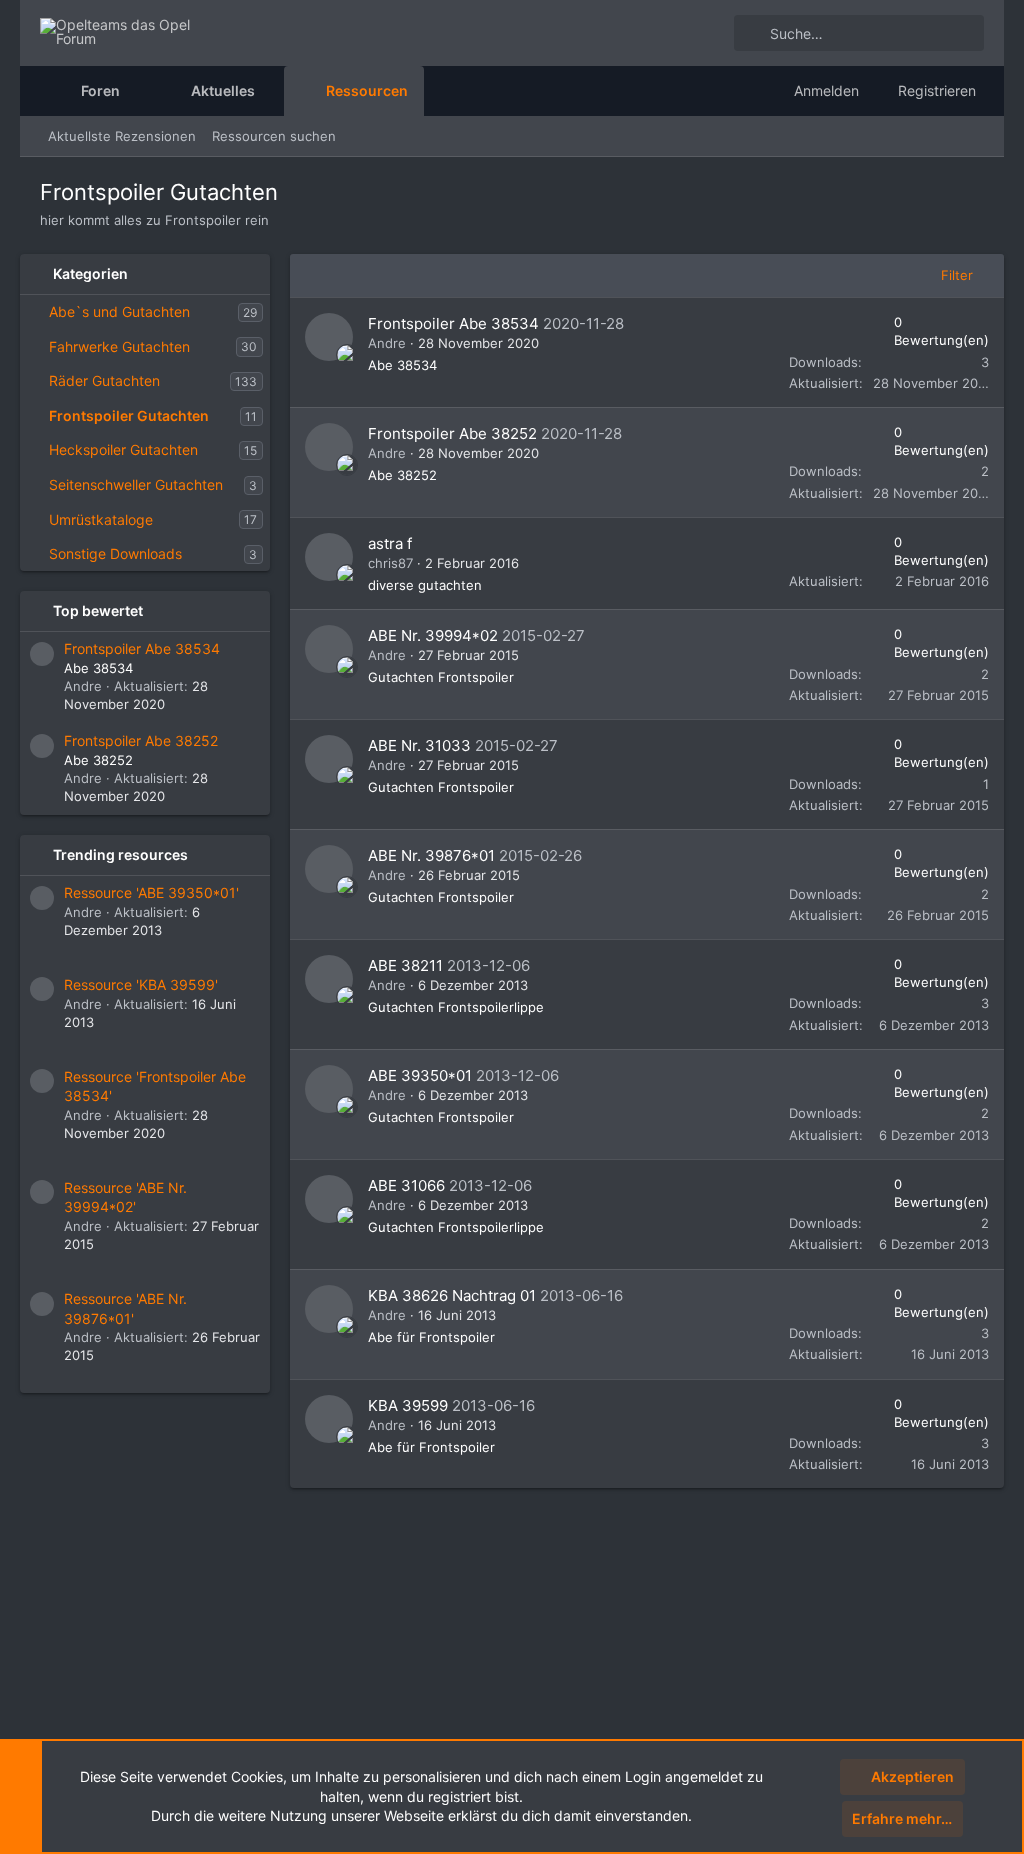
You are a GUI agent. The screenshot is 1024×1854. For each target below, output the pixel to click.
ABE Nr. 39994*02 (433, 635)
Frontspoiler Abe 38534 (142, 648)
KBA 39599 (408, 1405)
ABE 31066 (406, 1185)
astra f (390, 543)
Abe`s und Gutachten (119, 311)
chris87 (390, 563)
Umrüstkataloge (101, 519)
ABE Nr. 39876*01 (431, 855)
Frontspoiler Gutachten (129, 415)
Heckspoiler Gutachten (123, 449)
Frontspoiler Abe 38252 (141, 740)
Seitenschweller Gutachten (136, 484)
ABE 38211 (405, 965)
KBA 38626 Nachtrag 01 (452, 1295)
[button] (135, 91)
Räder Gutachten (104, 380)
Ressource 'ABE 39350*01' (151, 892)
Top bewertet (98, 610)
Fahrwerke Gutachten (119, 346)
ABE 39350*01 (420, 1075)
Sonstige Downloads (115, 553)
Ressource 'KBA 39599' (141, 984)
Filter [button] (957, 275)
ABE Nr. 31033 (419, 745)
